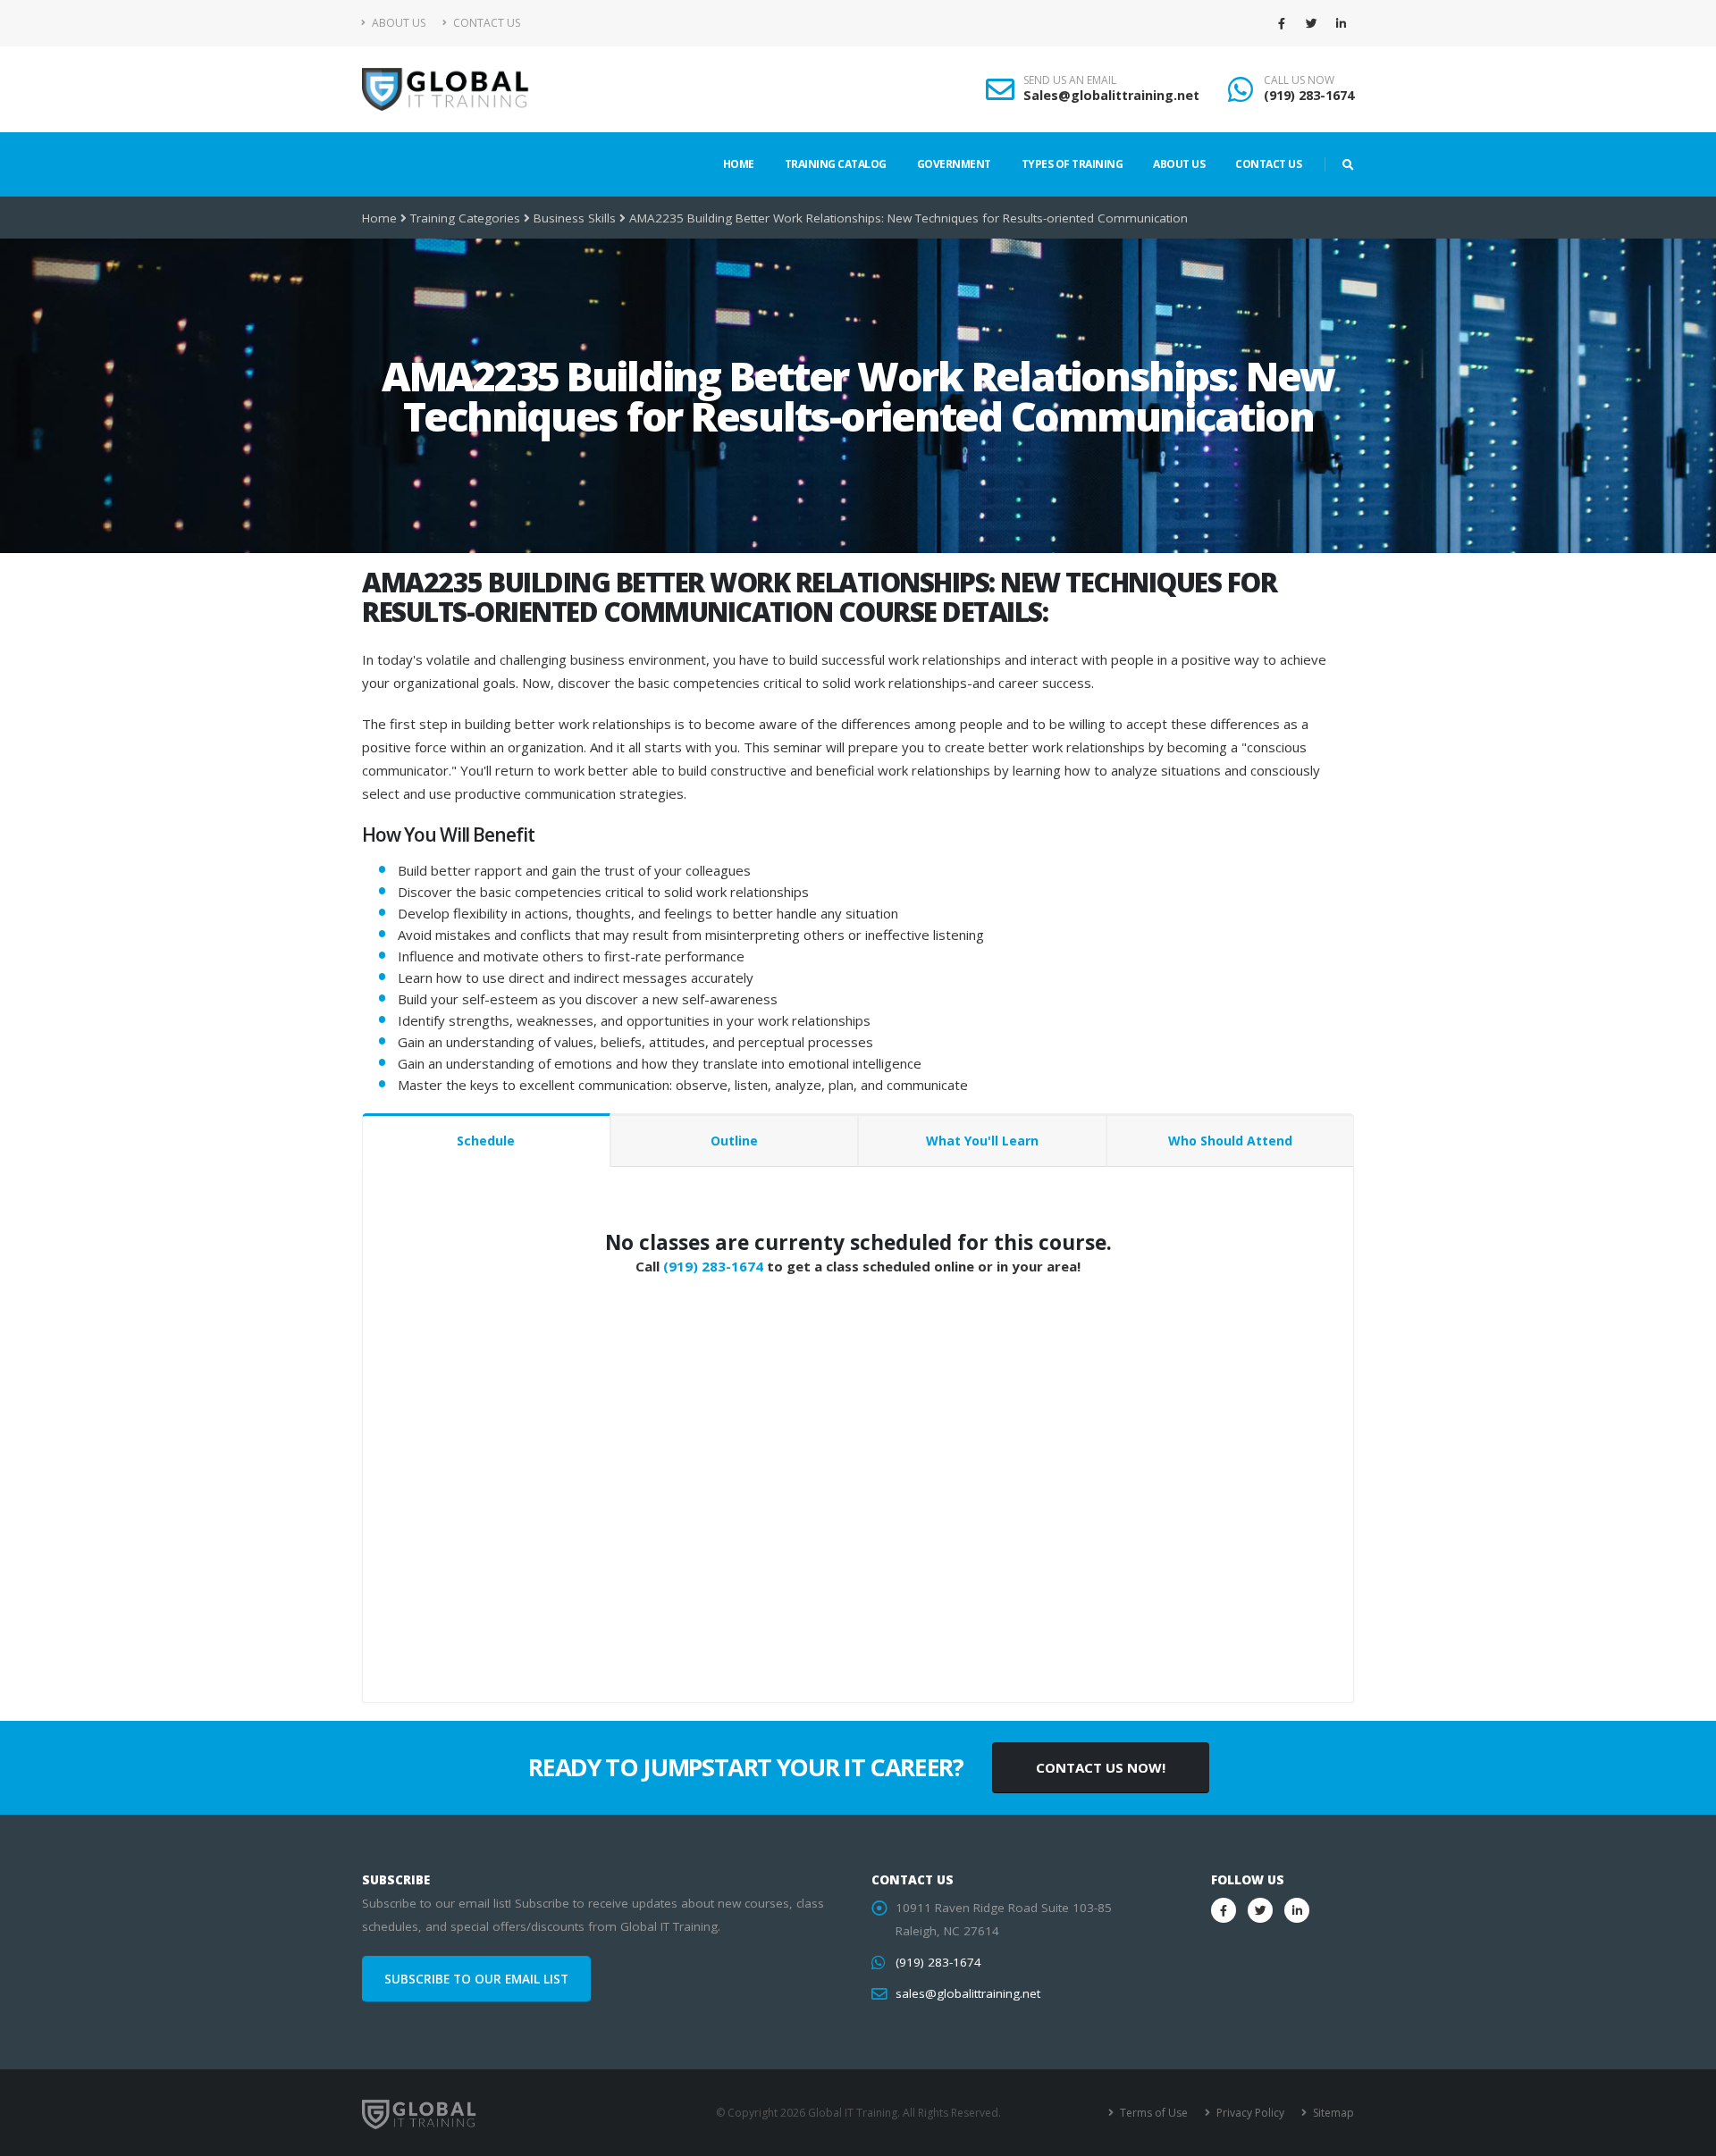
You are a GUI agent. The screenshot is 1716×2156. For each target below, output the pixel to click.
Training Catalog (836, 164)
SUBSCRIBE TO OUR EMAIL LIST (476, 1979)
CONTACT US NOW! (1101, 1767)
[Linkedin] (1341, 23)
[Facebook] (1282, 23)
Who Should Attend (1230, 1141)
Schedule (486, 1141)
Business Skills (575, 218)
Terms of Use (1152, 2113)
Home (739, 164)
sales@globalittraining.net (968, 1993)
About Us (397, 23)
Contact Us (485, 23)
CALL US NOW (1299, 80)
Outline (734, 1141)
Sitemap (1332, 2113)
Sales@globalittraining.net (1111, 95)
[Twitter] (1311, 23)
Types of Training (1072, 164)
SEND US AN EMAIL (1070, 80)
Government (954, 164)
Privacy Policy (1249, 2113)
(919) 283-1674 (1309, 95)
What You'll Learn (982, 1141)
